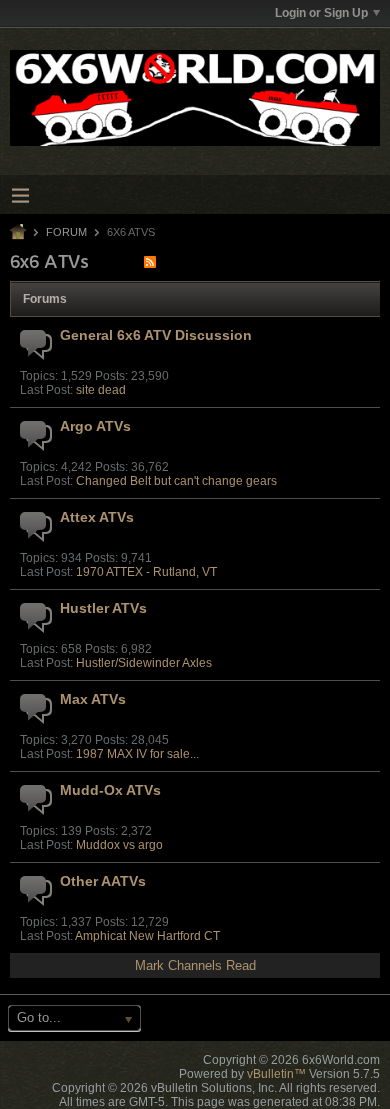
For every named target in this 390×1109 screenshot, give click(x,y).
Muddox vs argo (119, 845)
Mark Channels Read (195, 965)
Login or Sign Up (321, 13)
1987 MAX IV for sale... (137, 754)
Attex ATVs (97, 517)
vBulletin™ (276, 1074)
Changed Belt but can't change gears (176, 481)
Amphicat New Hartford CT (147, 936)
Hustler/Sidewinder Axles (144, 663)
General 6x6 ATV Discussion (156, 335)
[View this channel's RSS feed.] (150, 261)
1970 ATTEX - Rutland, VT (146, 572)
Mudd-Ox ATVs (110, 790)
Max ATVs (93, 699)
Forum (66, 232)
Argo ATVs (95, 426)
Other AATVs (103, 881)
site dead (101, 390)
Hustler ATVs (103, 608)
